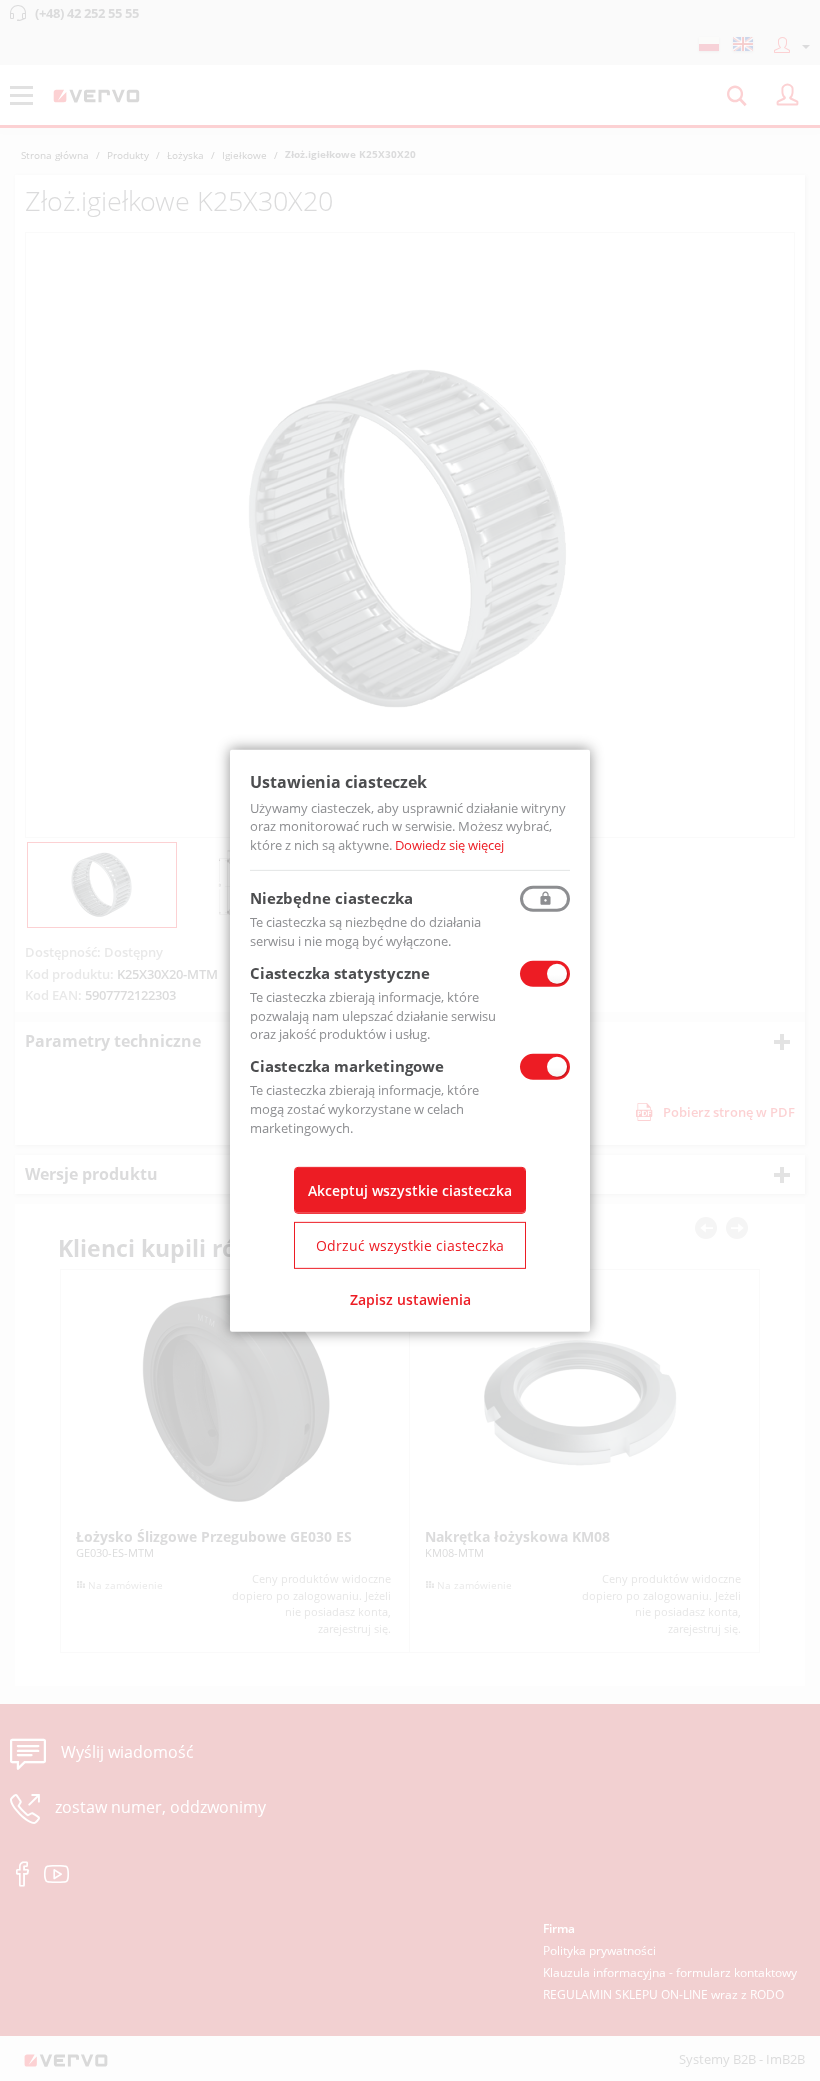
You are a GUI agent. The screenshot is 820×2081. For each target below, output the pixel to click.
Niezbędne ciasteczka (331, 898)
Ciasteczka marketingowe (347, 1066)
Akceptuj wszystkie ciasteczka (410, 1190)
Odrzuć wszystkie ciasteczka (410, 1245)
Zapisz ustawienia (410, 1299)
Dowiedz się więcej (449, 845)
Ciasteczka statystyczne (340, 973)
